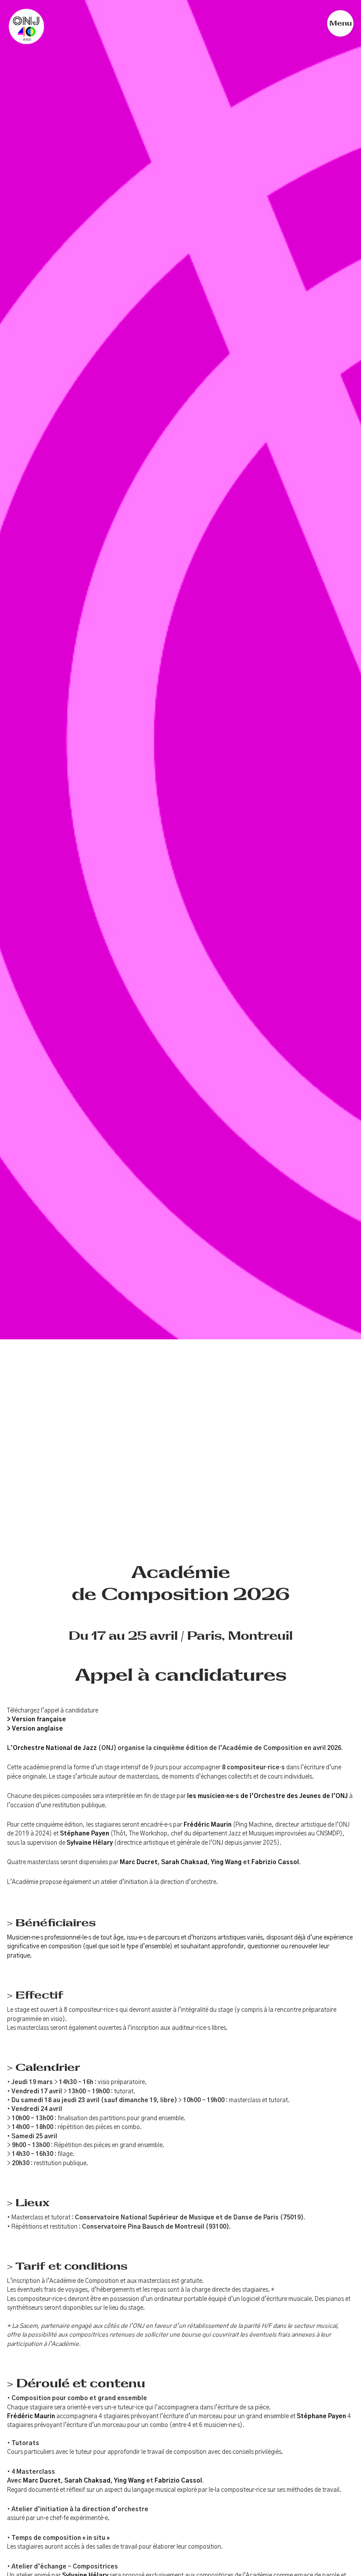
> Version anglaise (35, 1729)
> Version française (37, 1720)
